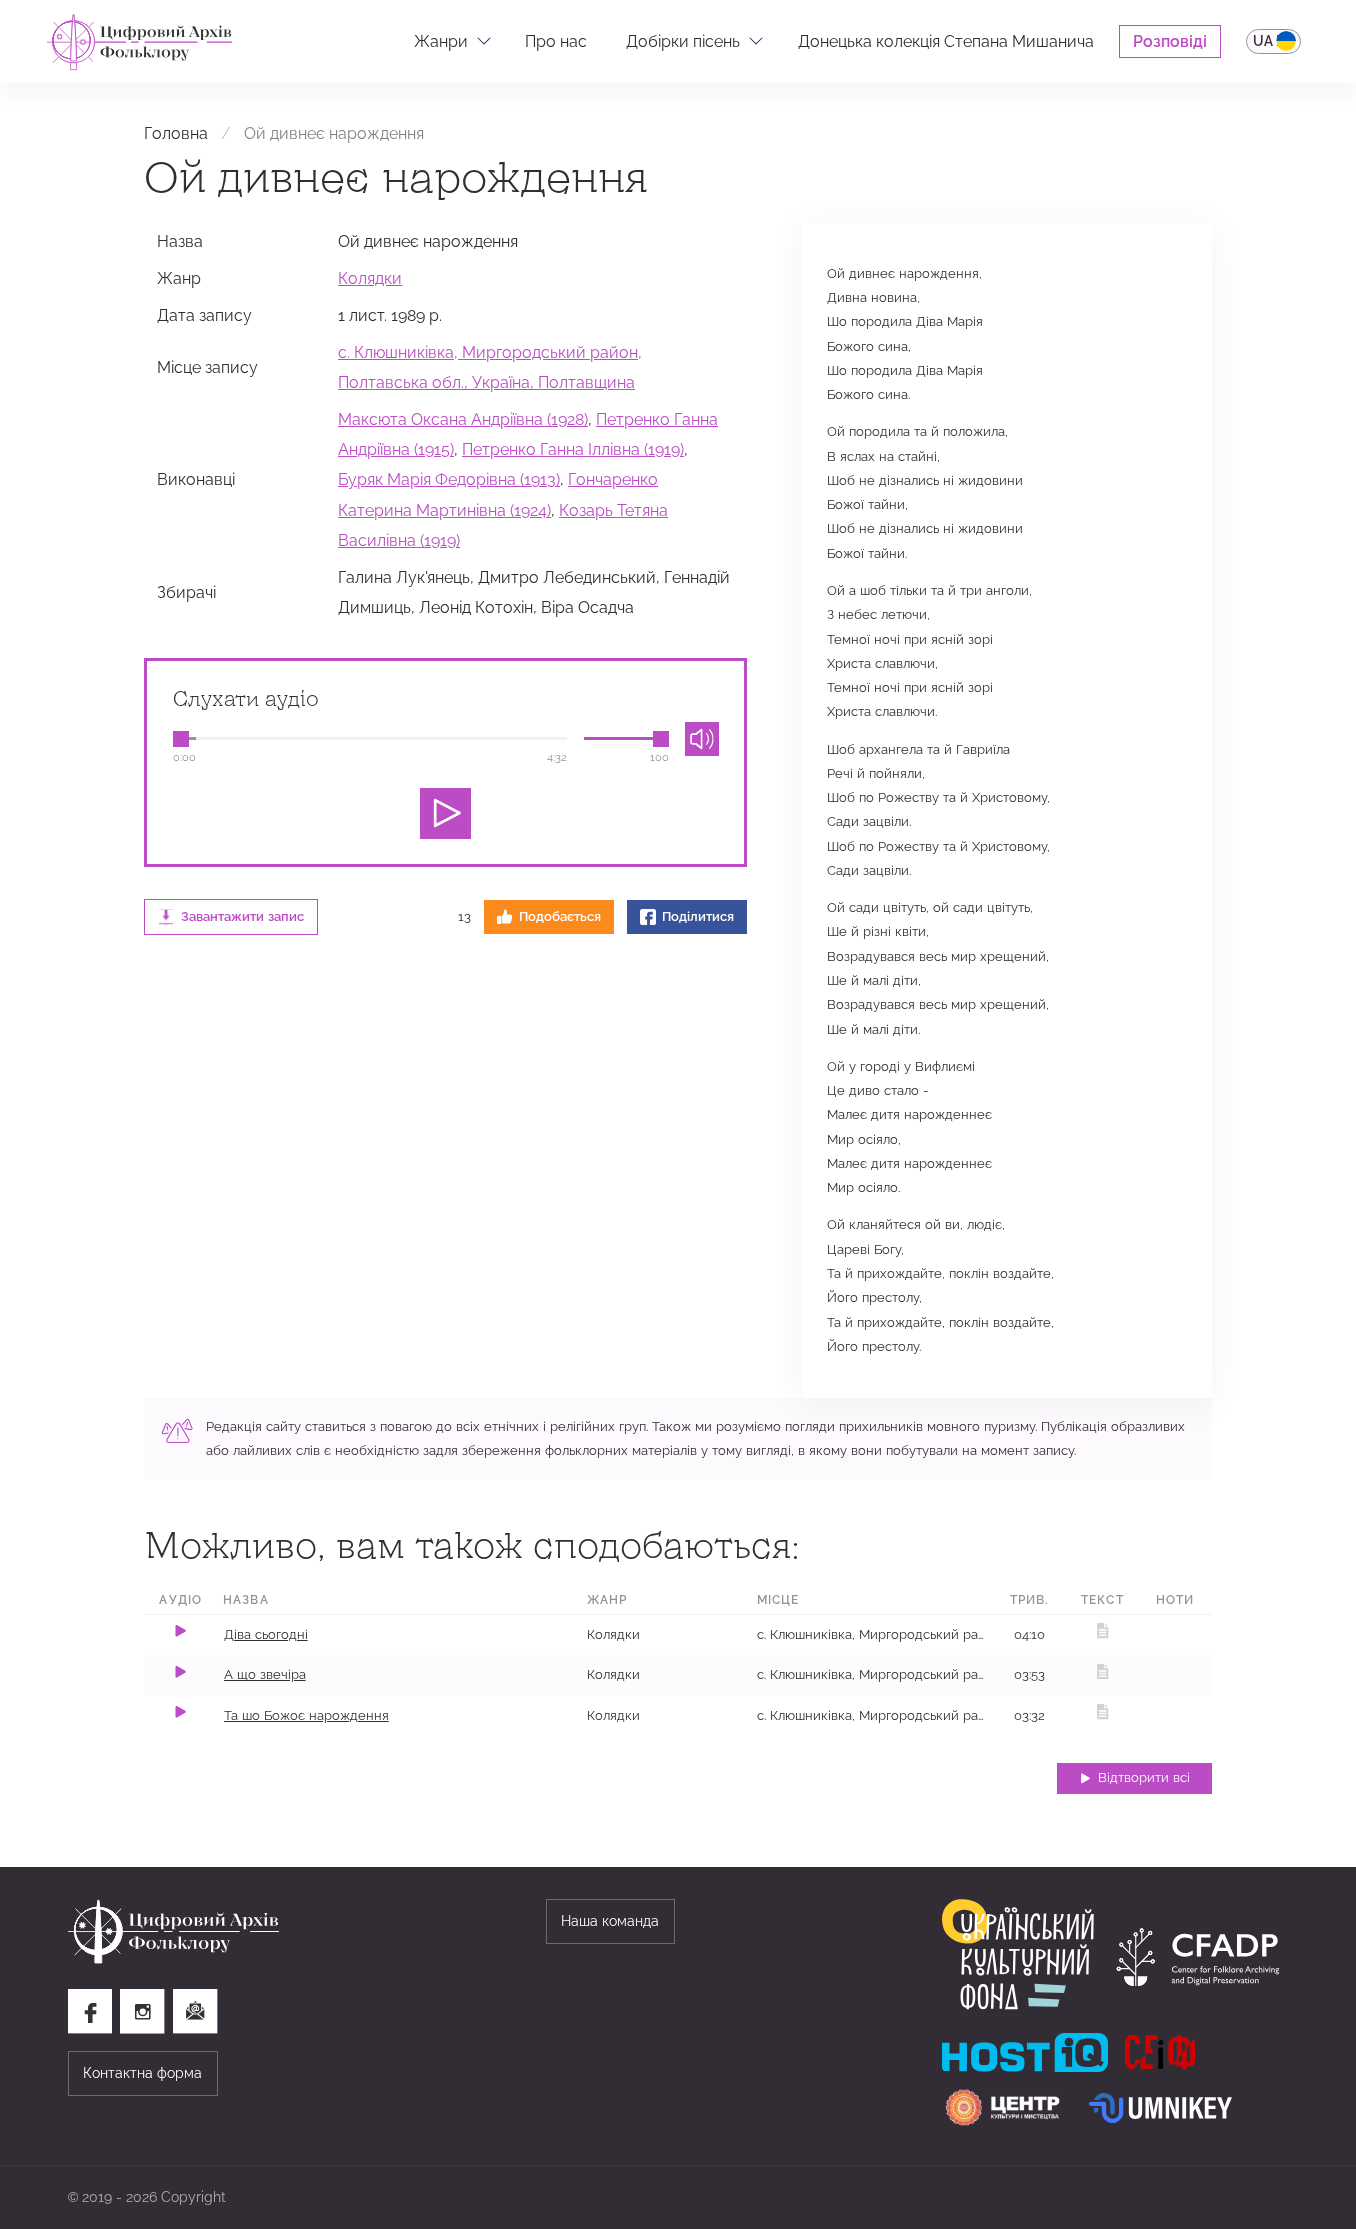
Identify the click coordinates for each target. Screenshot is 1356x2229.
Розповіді (1170, 41)
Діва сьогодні (266, 1634)
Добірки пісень (683, 41)
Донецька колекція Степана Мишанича (946, 41)
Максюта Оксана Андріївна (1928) (463, 419)
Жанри (441, 41)
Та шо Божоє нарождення (306, 1715)
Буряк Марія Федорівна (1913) (449, 479)
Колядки (370, 278)
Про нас (556, 41)
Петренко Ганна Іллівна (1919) (573, 449)
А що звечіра (265, 1674)
